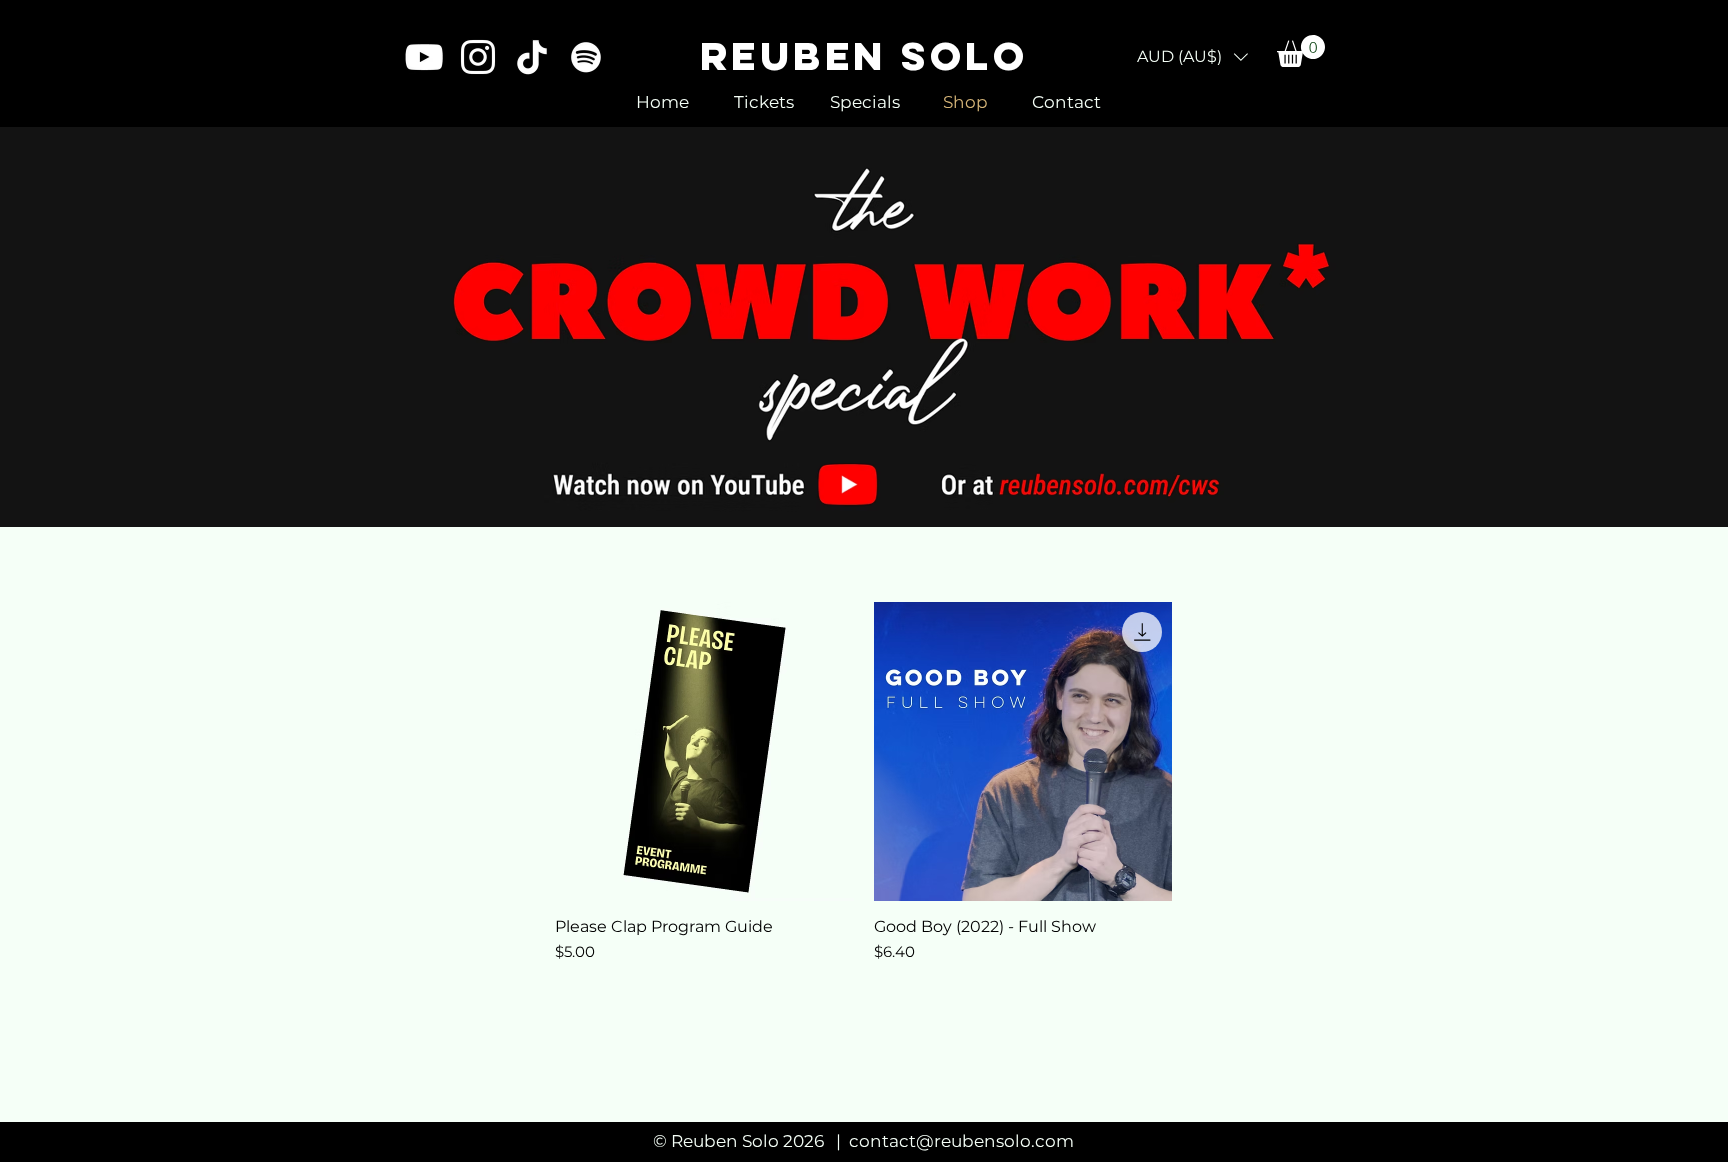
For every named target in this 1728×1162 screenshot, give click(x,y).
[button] (1192, 57)
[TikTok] (532, 57)
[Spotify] (586, 57)
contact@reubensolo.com (961, 1141)
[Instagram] (478, 57)
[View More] (864, 326)
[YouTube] (424, 57)
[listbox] (1192, 57)
